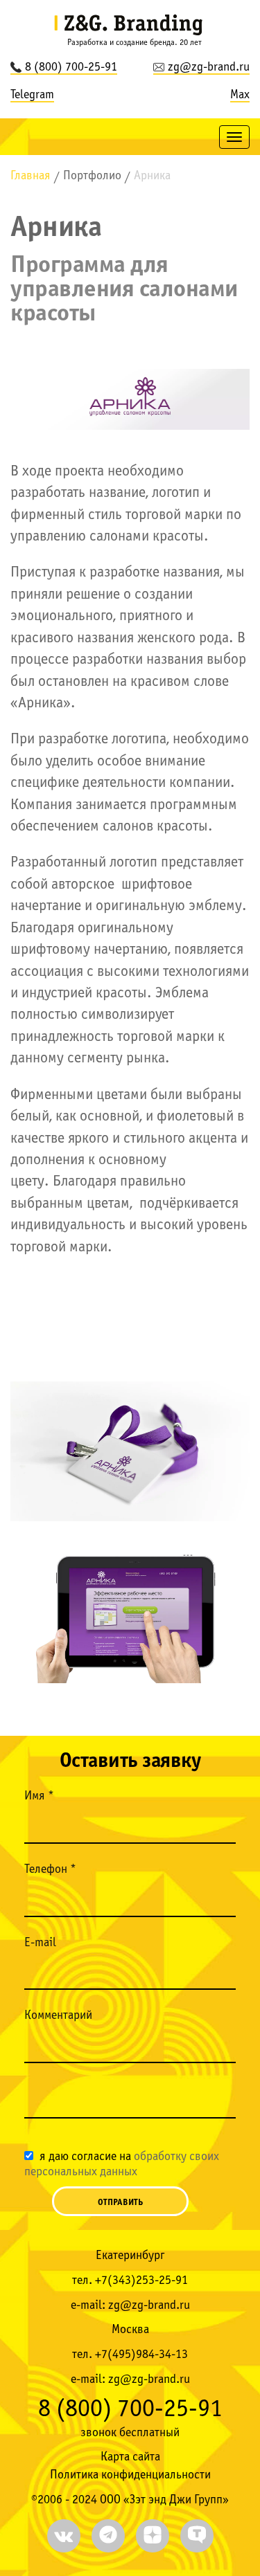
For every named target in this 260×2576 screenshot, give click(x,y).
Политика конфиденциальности (130, 2475)
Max (240, 95)
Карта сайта (130, 2457)
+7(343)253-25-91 (141, 2281)
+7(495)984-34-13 (141, 2355)
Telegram (32, 95)
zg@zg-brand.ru (209, 67)
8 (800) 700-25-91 (71, 67)
